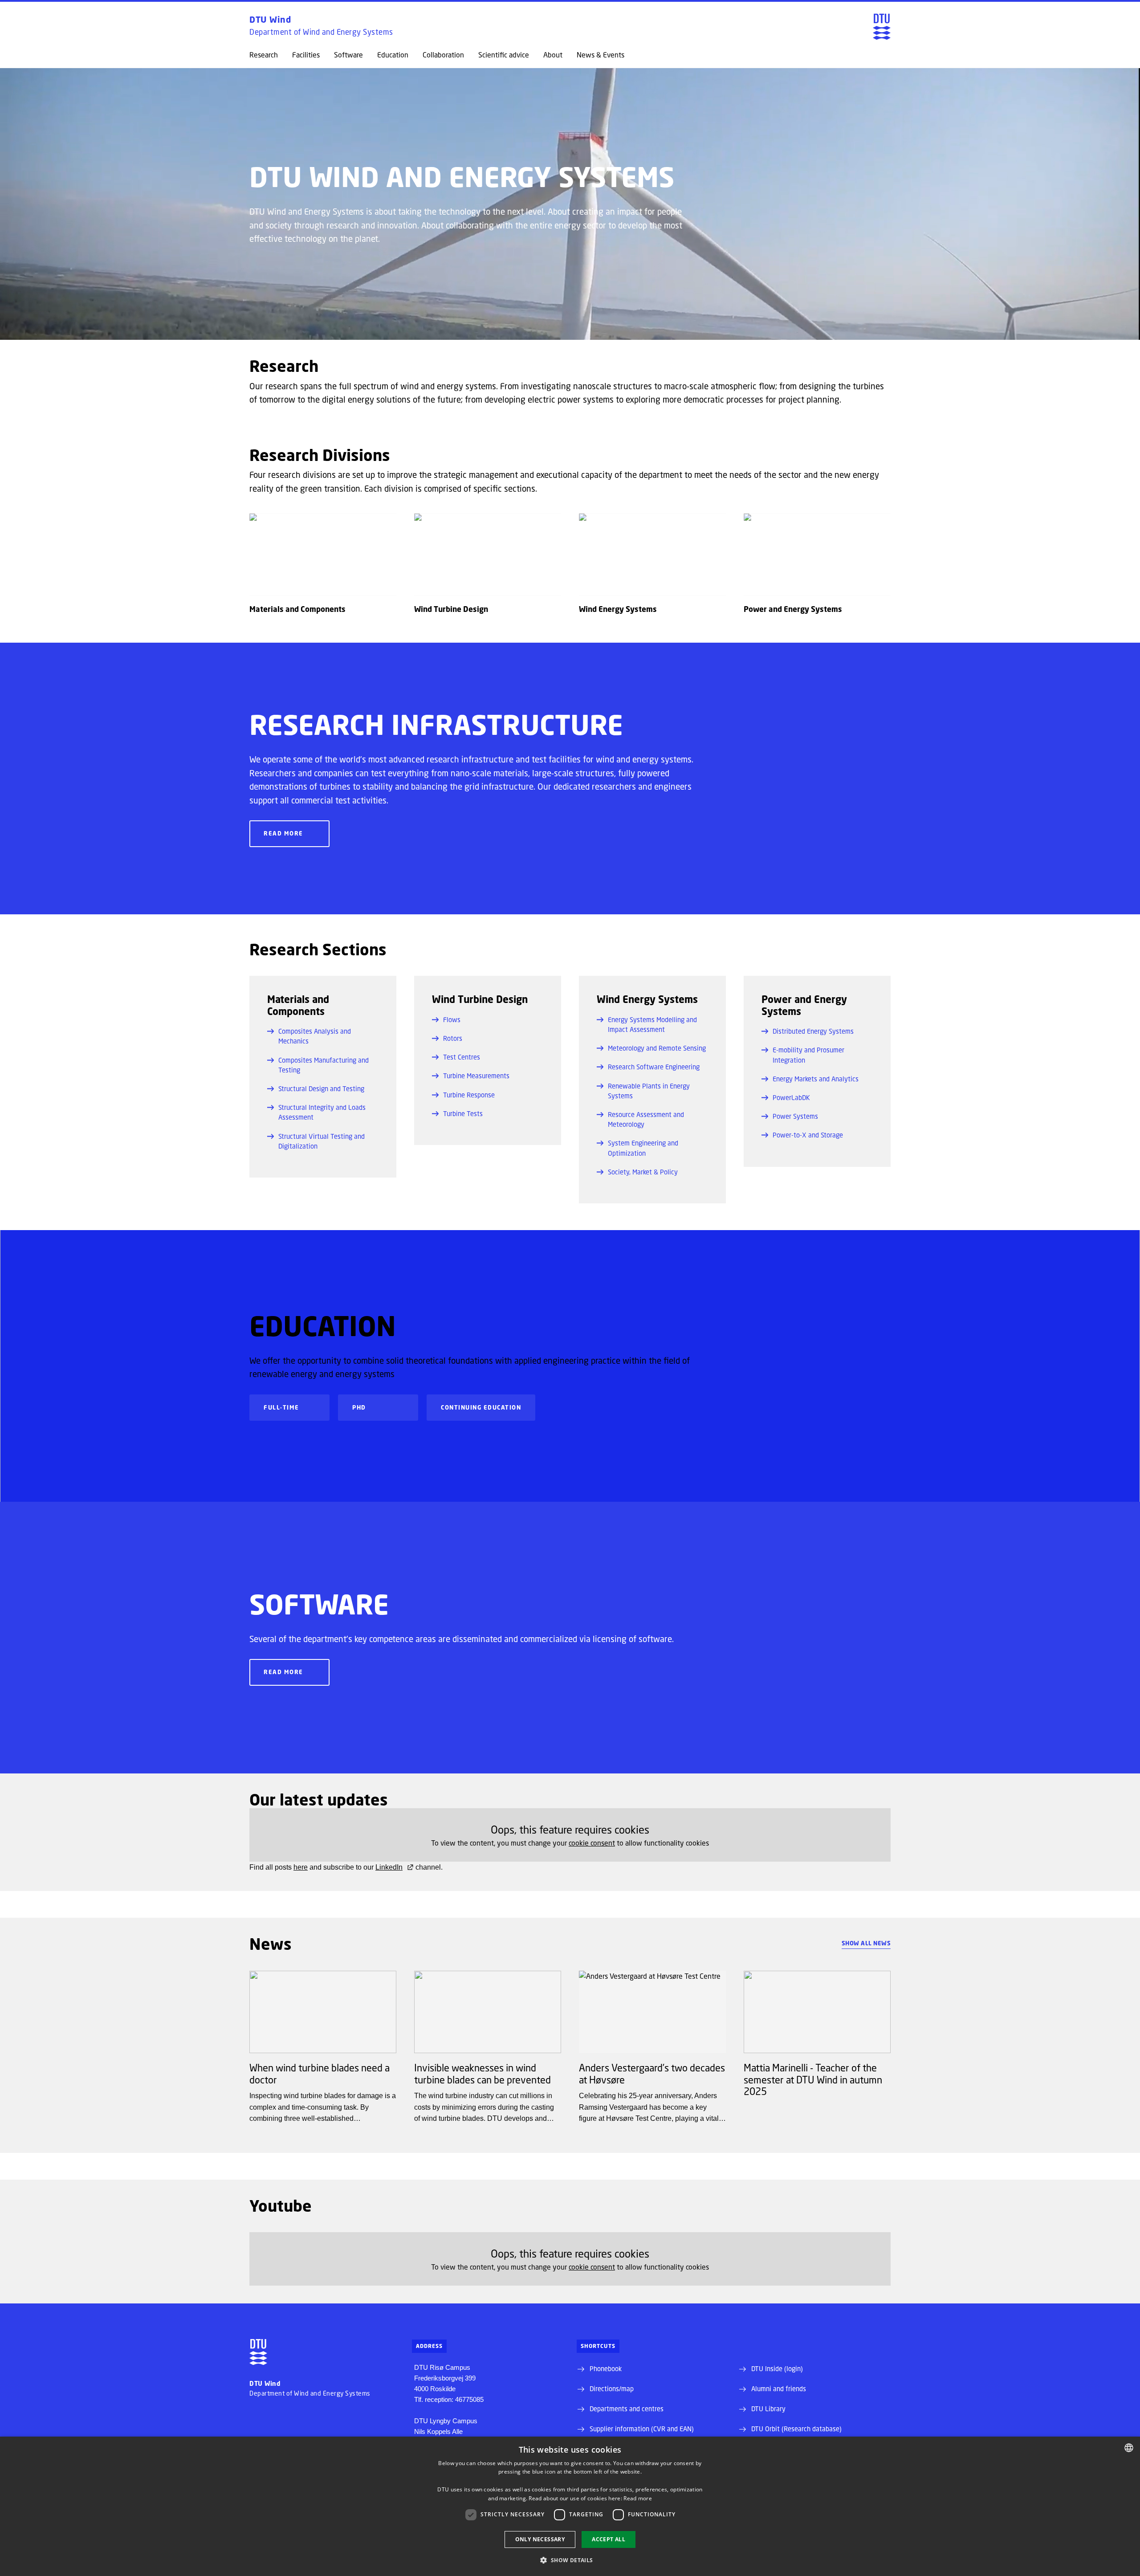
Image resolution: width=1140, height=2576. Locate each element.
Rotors (453, 1038)
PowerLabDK (791, 1097)
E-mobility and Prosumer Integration (808, 1055)
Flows (452, 1019)
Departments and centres (627, 2409)
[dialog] (570, 2506)
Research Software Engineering (654, 1067)
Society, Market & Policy (643, 1172)
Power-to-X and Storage (808, 1135)
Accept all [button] (609, 2539)
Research (264, 55)
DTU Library (768, 2409)
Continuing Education (481, 1407)
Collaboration (443, 55)
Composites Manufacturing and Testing (324, 1065)
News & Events (601, 55)
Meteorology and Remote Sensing (657, 1048)
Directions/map (612, 2389)
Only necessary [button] (540, 2539)
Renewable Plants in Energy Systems (649, 1091)
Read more (283, 833)
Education (393, 55)
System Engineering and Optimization (643, 1148)
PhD (359, 1407)
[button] (570, 2560)
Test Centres (462, 1057)
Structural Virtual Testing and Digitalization (322, 1141)
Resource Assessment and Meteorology (646, 1119)
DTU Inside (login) (777, 2368)
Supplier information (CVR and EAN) (642, 2429)
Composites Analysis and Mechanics (315, 1036)
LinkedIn (389, 1867)
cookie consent (592, 1843)
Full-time (281, 1407)
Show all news (866, 1943)
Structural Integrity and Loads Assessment (322, 1112)
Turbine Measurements (476, 1076)
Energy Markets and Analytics (816, 1079)
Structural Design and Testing (321, 1088)
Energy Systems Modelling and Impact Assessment (652, 1024)
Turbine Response (469, 1095)
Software (348, 55)
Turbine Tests (463, 1113)
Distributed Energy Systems (813, 1031)
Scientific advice (504, 55)
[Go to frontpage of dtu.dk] (882, 27)
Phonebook (606, 2368)
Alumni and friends (779, 2389)
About (553, 55)
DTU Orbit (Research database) (796, 2429)
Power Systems (795, 1116)
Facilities (306, 55)
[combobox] (1129, 2448)
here (301, 1867)
